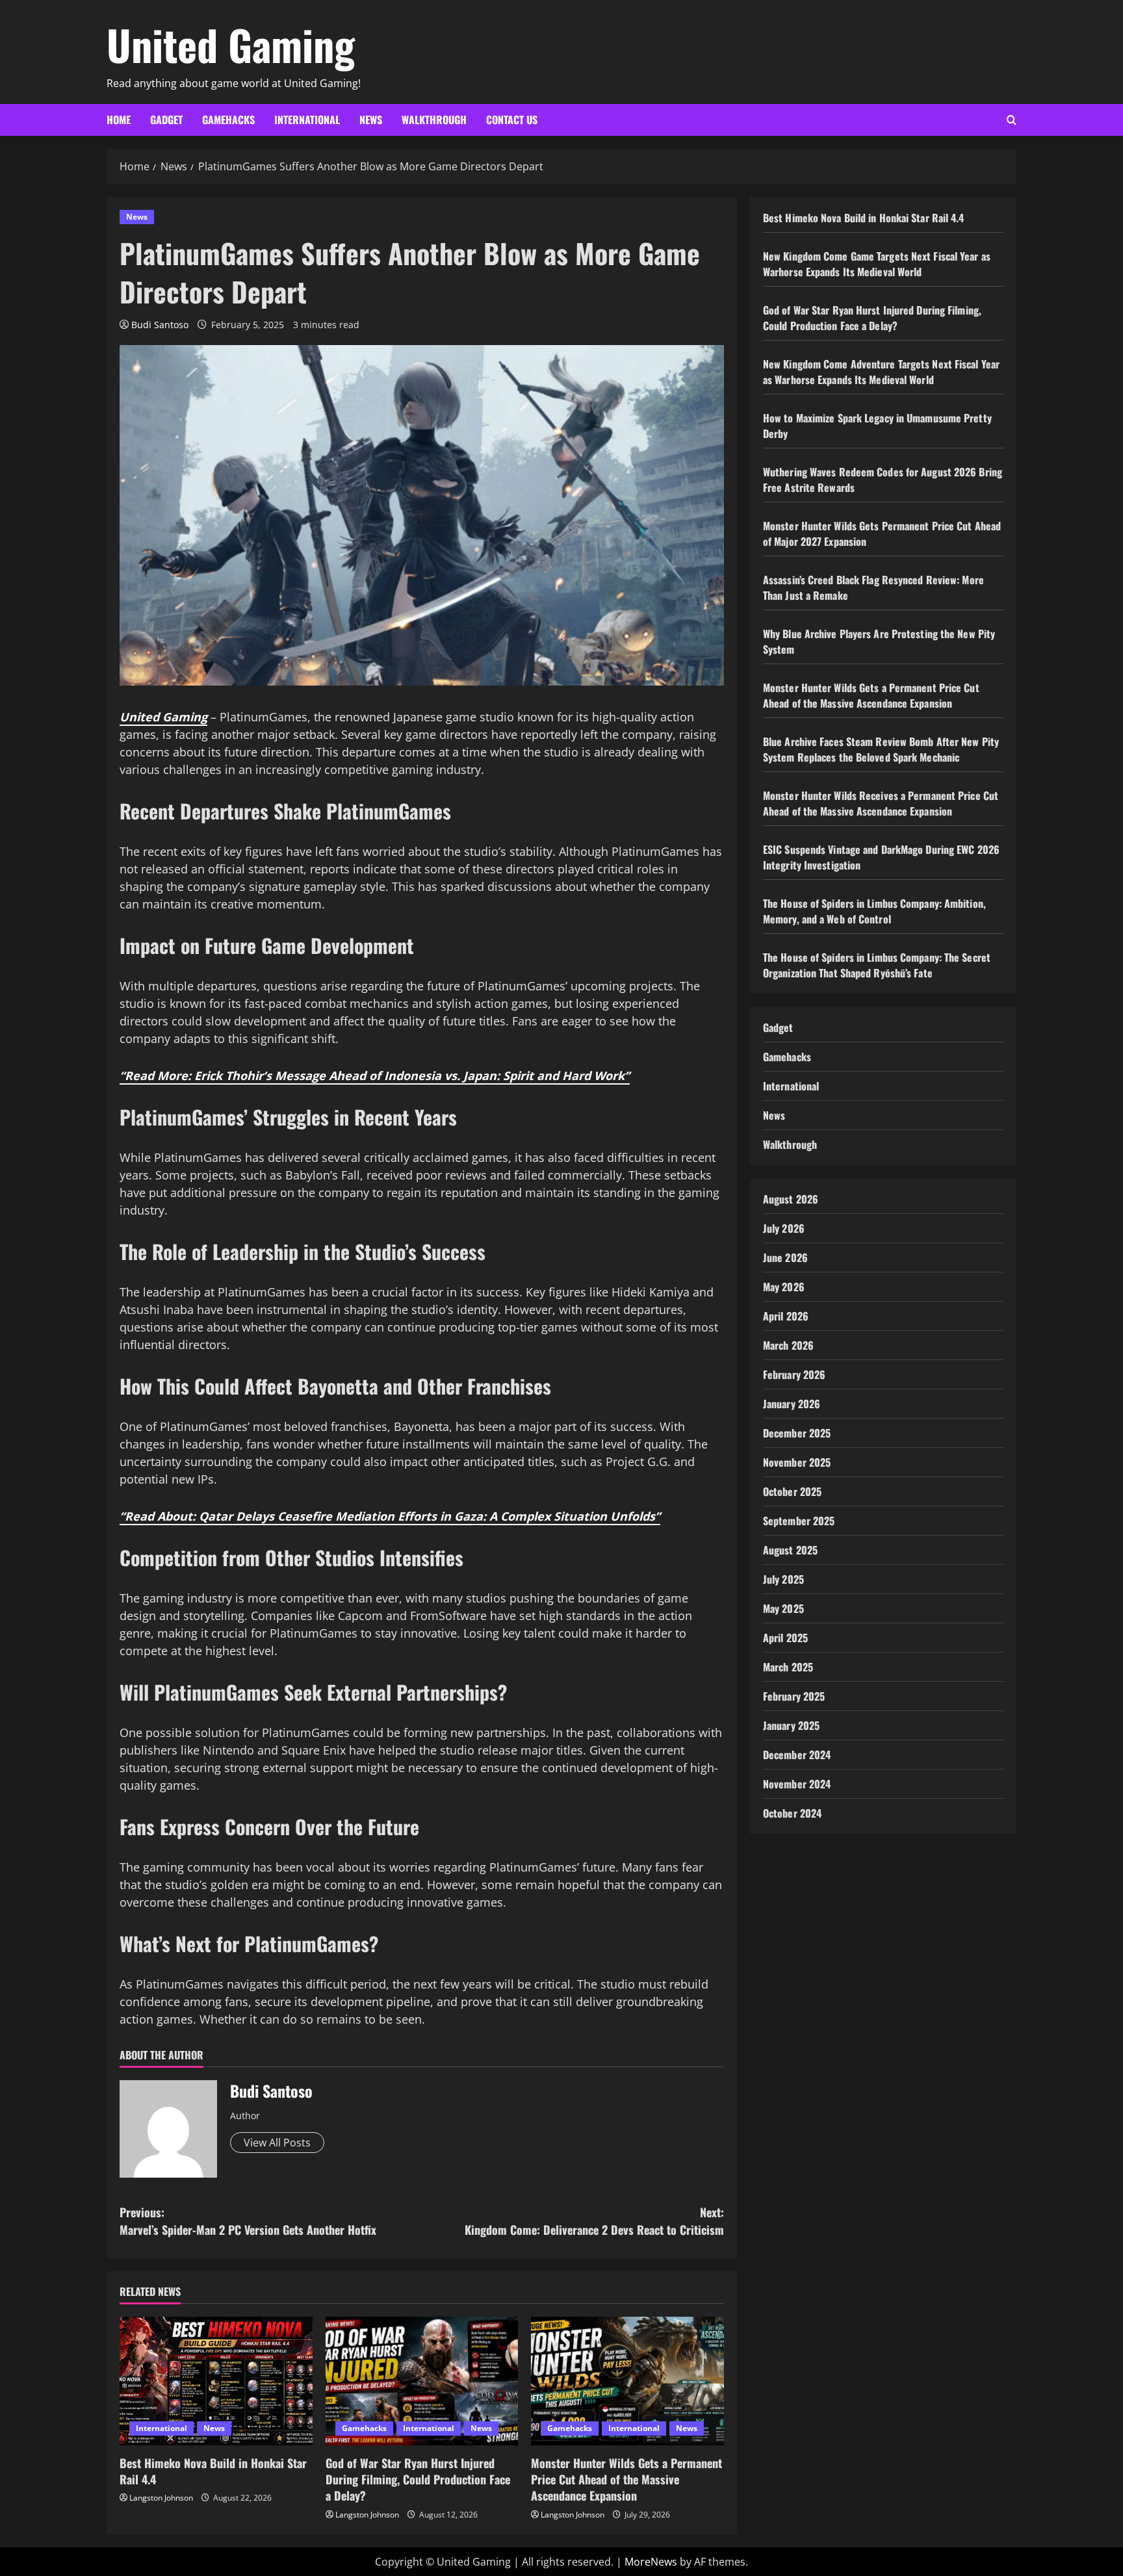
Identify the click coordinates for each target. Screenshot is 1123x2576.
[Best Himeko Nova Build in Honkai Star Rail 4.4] (216, 2381)
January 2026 (792, 1404)
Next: (594, 2221)
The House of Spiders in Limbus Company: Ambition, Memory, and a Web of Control (874, 911)
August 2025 (790, 1550)
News (371, 120)
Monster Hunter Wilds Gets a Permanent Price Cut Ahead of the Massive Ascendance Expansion (626, 2479)
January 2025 (791, 1725)
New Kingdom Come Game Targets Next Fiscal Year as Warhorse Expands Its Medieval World (877, 264)
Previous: (248, 2221)
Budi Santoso (160, 325)
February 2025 (794, 1696)
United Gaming (231, 44)
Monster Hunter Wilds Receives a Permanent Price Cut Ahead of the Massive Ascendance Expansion (881, 803)
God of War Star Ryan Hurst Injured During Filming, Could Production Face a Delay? (418, 2479)
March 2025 (788, 1667)
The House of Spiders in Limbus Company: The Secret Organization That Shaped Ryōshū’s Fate (877, 965)
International (307, 120)
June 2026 (785, 1257)
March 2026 (788, 1345)
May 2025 (783, 1608)
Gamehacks (228, 120)
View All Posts (277, 2143)
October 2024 (792, 1813)
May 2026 (784, 1287)
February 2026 (794, 1374)
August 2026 (791, 1199)
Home (119, 120)
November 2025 (797, 1462)
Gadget (166, 120)
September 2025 (799, 1521)
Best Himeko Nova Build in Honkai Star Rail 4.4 (213, 2471)
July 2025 (783, 1579)
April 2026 (786, 1316)
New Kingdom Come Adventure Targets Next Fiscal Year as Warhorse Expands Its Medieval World (881, 372)
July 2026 (784, 1228)
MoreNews (651, 2562)
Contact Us (512, 120)
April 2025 (785, 1638)
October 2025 (792, 1491)
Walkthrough (434, 120)
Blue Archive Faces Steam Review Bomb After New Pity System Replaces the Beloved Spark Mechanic (881, 749)
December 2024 (797, 1755)
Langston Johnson (161, 2498)
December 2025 (797, 1433)
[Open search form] (1012, 120)
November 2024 (797, 1784)
